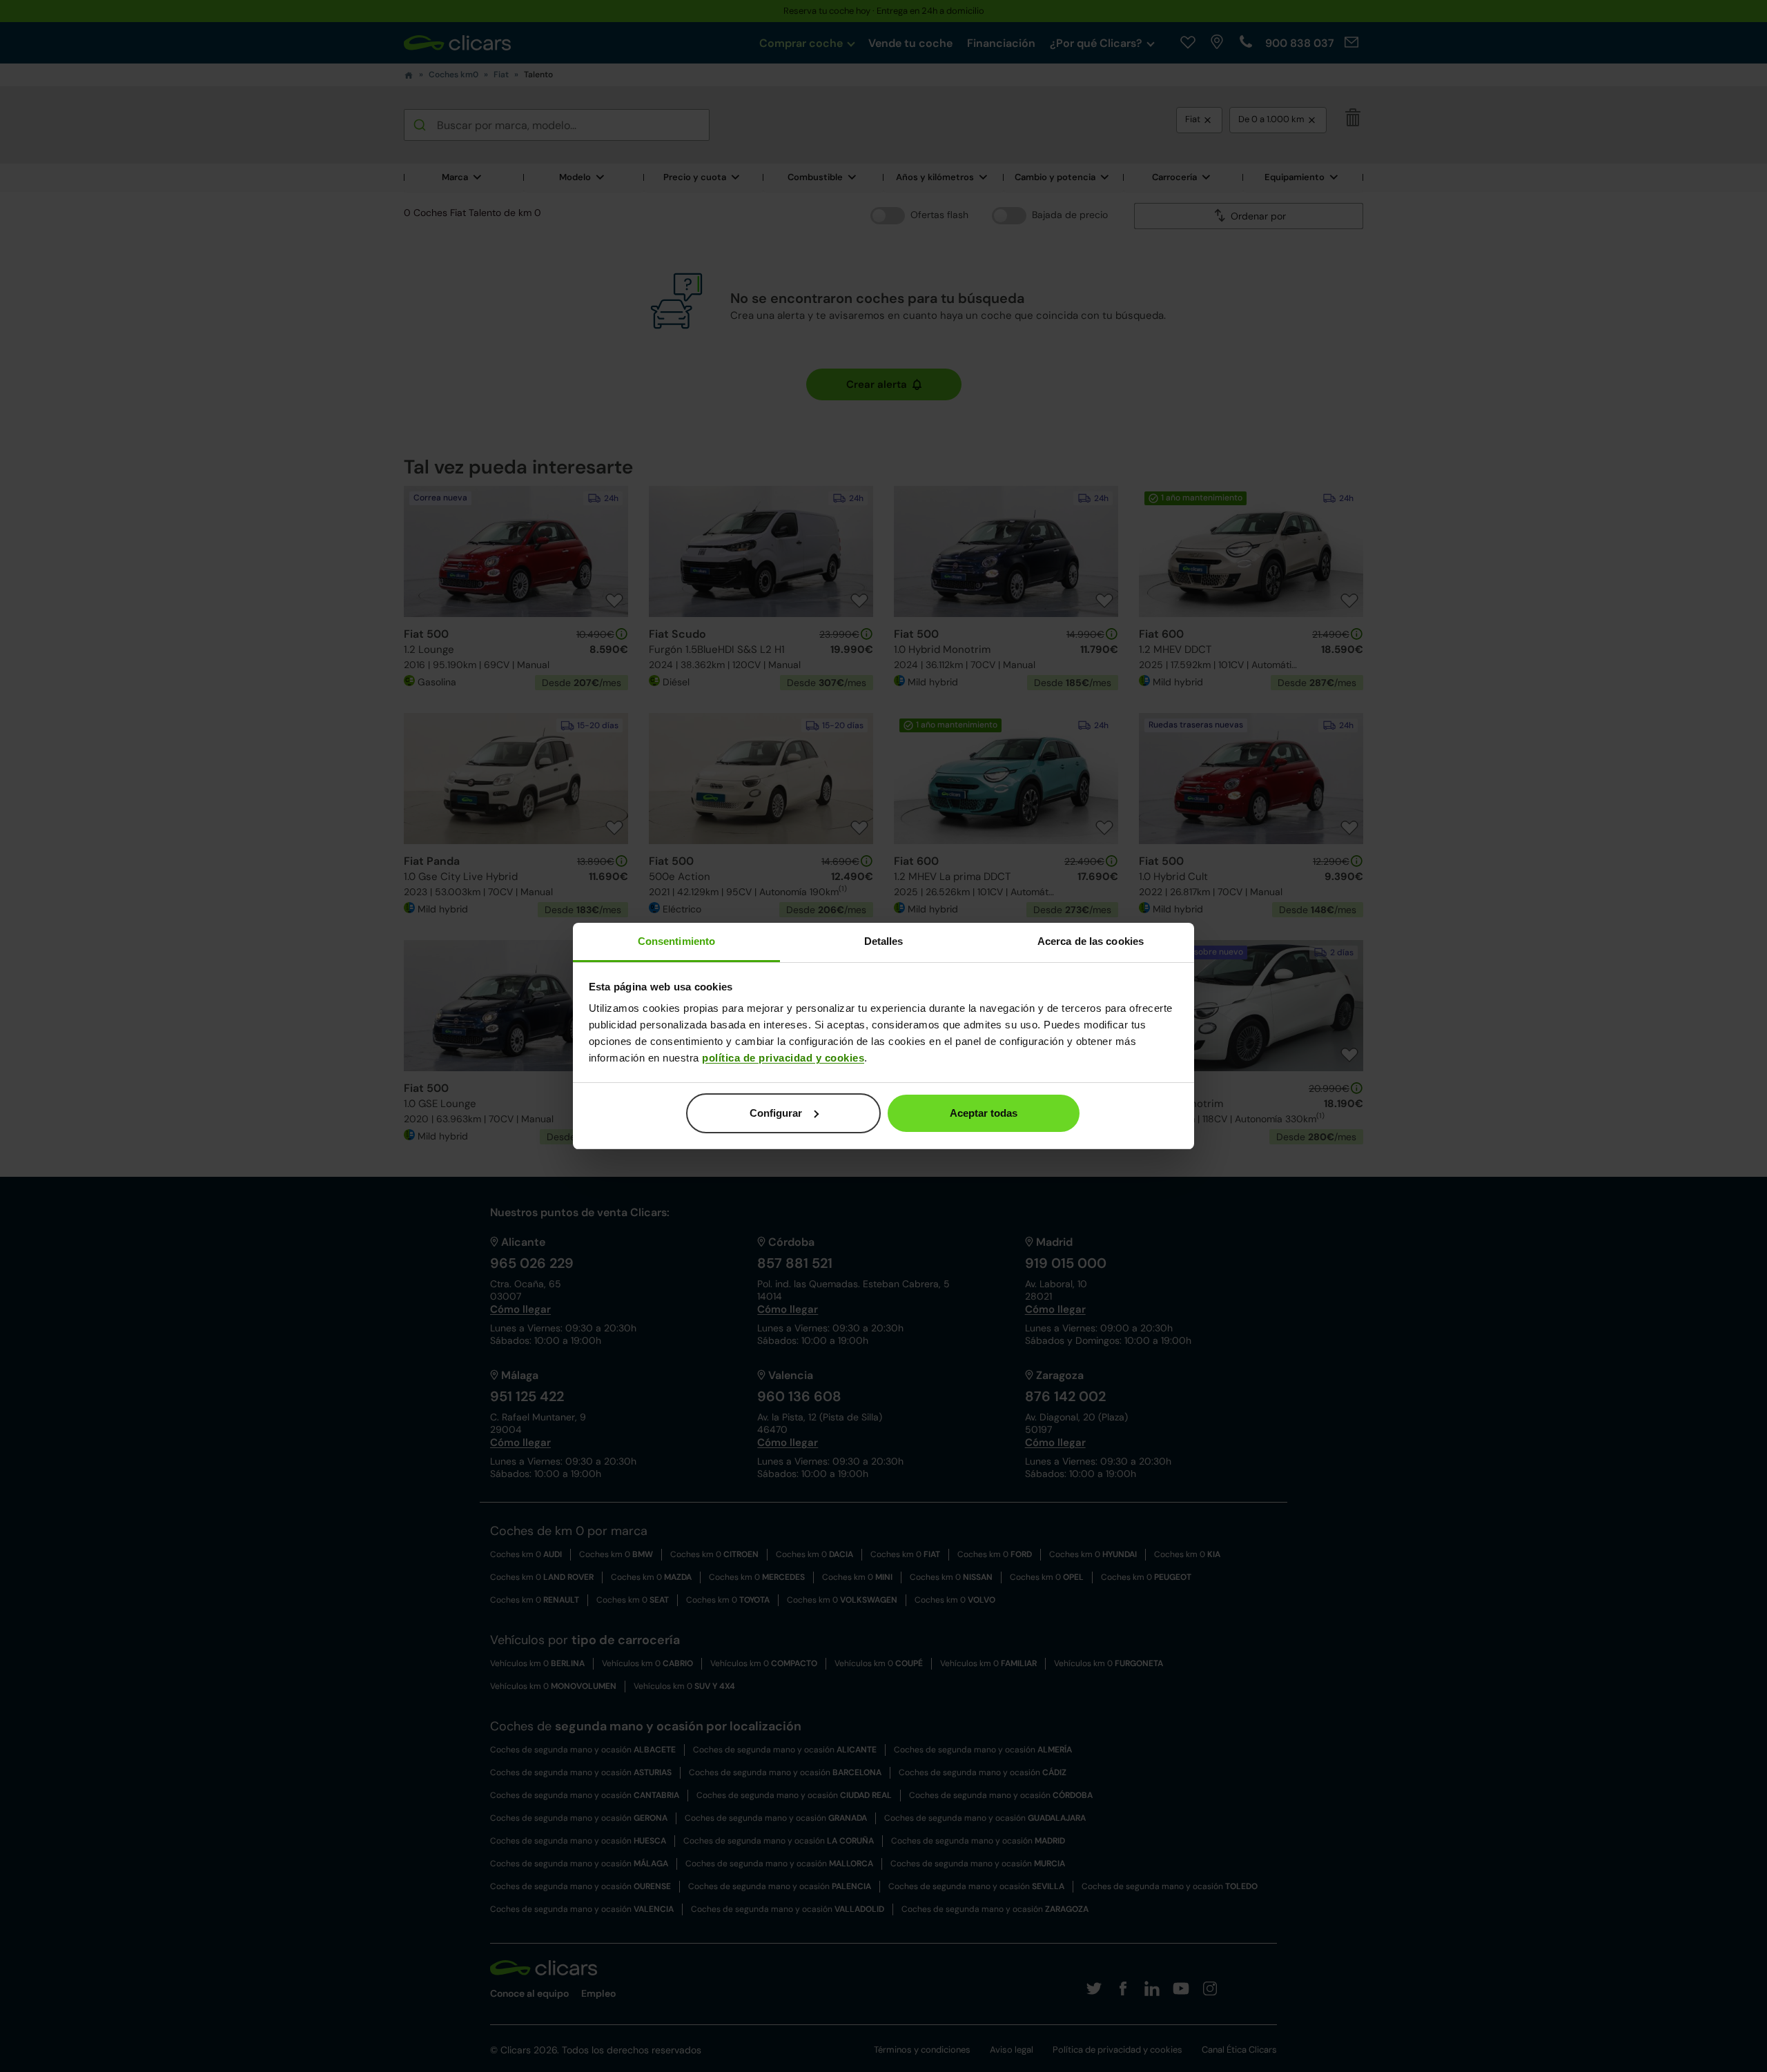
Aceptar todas (984, 1113)
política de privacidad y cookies (783, 1058)
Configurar (776, 1113)
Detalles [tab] (884, 941)
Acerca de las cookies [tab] (1091, 941)
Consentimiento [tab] (676, 941)
